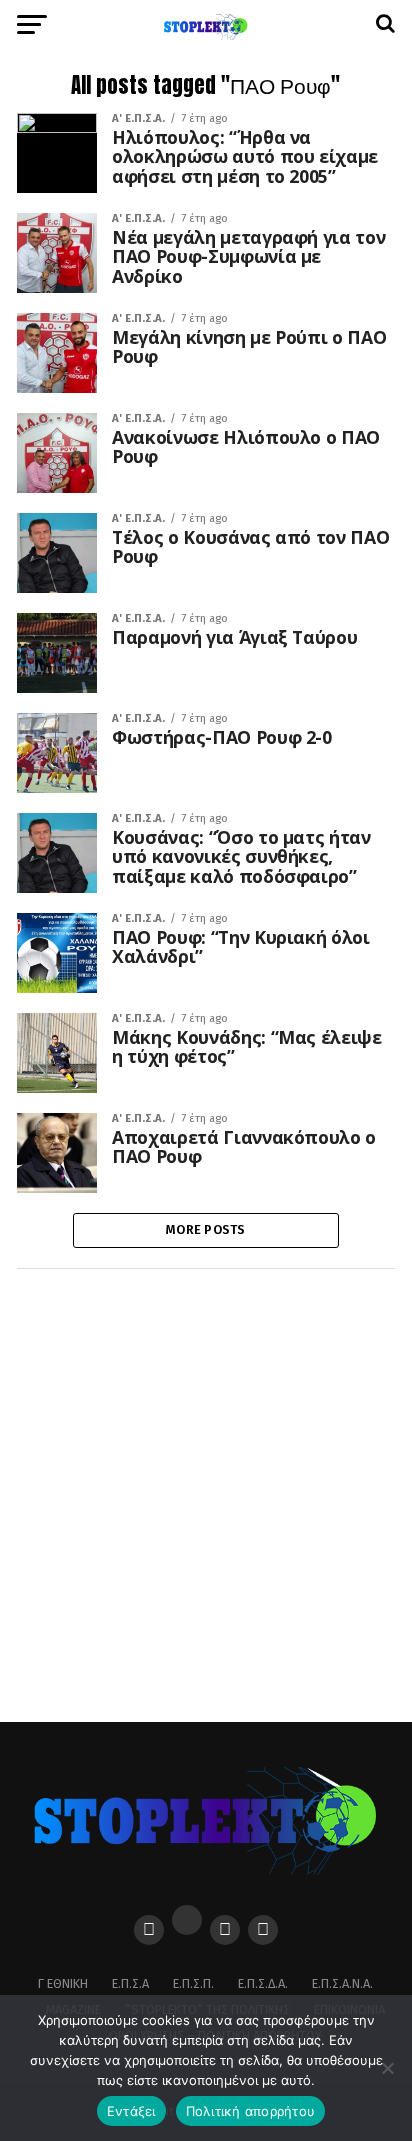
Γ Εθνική (63, 1983)
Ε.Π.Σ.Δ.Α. (263, 1983)
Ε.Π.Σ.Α (130, 1983)
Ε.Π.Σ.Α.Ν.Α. (342, 1983)
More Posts (206, 1229)
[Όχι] (387, 2068)
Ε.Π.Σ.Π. (193, 1983)
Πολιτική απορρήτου (251, 2111)
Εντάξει (131, 2111)
